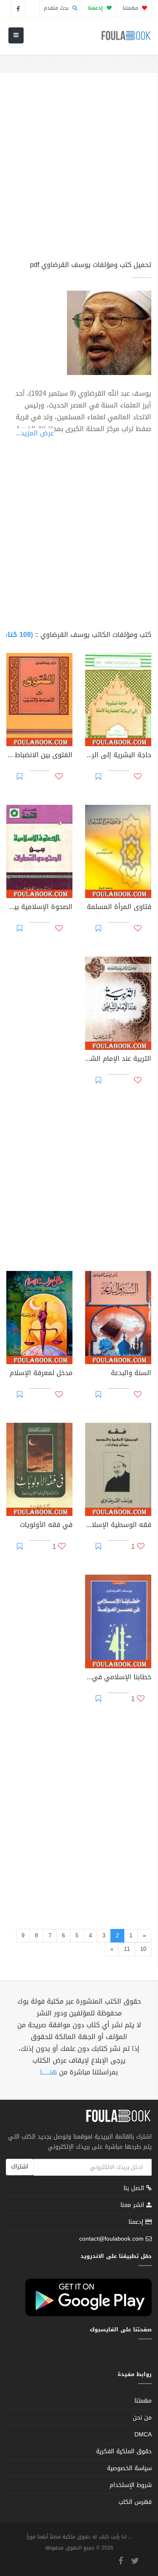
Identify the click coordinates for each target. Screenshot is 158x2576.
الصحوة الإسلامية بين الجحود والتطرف (39, 908)
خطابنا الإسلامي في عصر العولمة (118, 1678)
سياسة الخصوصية (129, 2468)
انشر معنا (133, 2205)
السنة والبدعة (131, 1374)
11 (127, 1949)
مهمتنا (131, 8)
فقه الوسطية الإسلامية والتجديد (118, 1526)
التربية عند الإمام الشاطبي (118, 1060)
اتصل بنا (135, 2189)
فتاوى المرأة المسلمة (119, 908)
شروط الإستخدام (131, 2485)
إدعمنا (137, 2222)
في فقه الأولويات (46, 1526)
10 (143, 1949)
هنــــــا (48, 2072)
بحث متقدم (57, 8)
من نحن (142, 2418)
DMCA (143, 2434)
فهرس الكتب (135, 2502)
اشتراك (20, 2167)
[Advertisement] (79, 170)
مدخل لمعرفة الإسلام (41, 1374)
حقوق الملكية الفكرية (124, 2451)
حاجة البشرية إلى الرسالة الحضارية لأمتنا (118, 756)
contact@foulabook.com (111, 2239)
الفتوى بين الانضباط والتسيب (39, 756)
